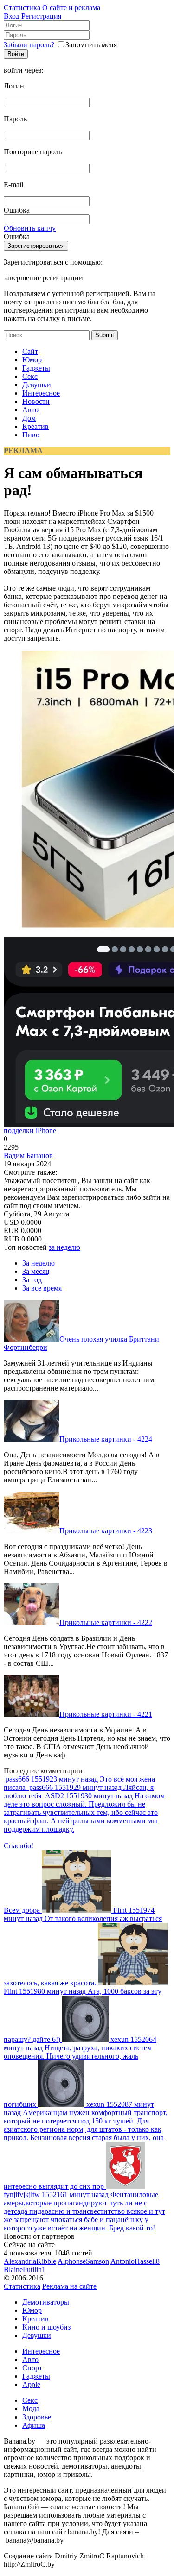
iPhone (46, 1131)
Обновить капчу (30, 228)
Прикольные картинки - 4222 (106, 1622)
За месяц (36, 1271)
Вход (12, 16)
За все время (42, 1288)
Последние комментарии (43, 1771)
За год (32, 1280)
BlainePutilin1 (25, 2270)
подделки (19, 1131)
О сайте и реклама (71, 8)
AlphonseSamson (83, 2261)
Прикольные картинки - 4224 (106, 1439)
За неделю (39, 1263)
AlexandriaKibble (30, 2261)
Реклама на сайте (69, 2286)
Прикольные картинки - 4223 (106, 1531)
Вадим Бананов (28, 1156)
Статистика (22, 8)
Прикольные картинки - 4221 (106, 1714)
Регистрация (41, 16)
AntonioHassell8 (135, 2261)
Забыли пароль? (29, 45)
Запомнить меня (91, 45)
